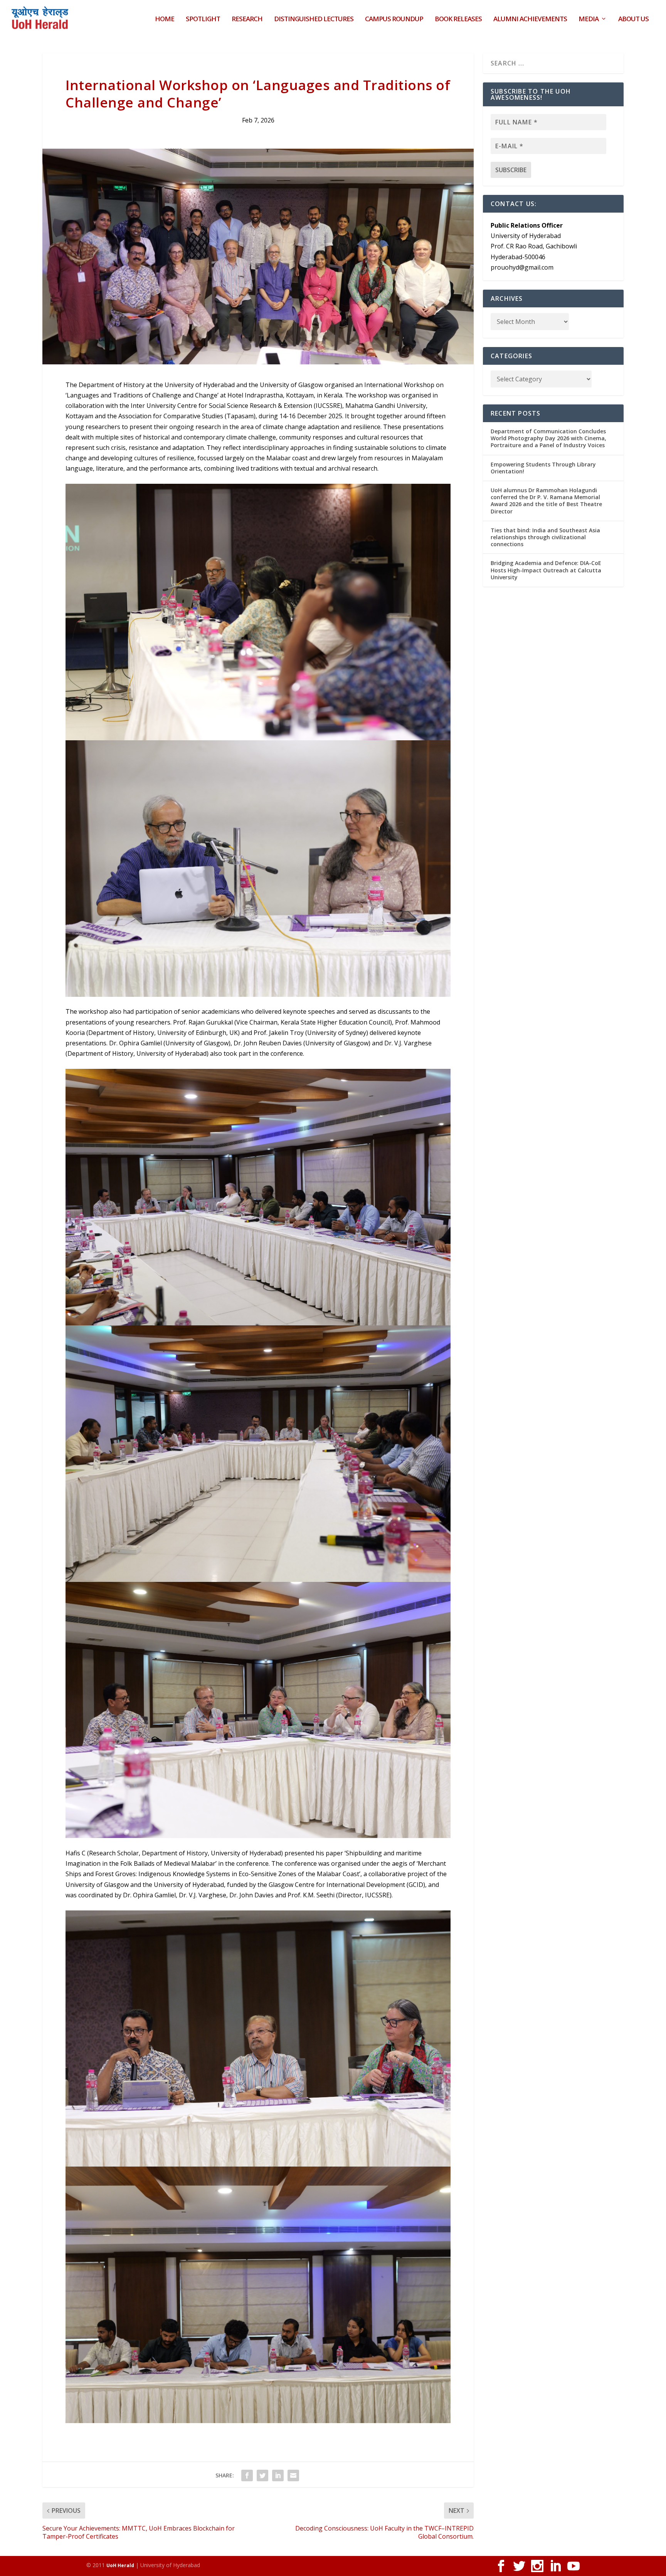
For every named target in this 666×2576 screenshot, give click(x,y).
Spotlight (203, 19)
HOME (165, 19)
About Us (633, 19)
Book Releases (458, 19)
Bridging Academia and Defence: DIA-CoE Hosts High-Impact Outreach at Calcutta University (546, 570)
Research (247, 19)
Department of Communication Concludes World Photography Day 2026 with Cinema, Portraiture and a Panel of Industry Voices (548, 438)
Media (589, 19)
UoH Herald (120, 2565)
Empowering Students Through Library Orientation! (543, 468)
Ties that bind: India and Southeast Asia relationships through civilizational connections (545, 537)
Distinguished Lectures (314, 19)
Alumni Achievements (530, 19)
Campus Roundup (394, 19)
